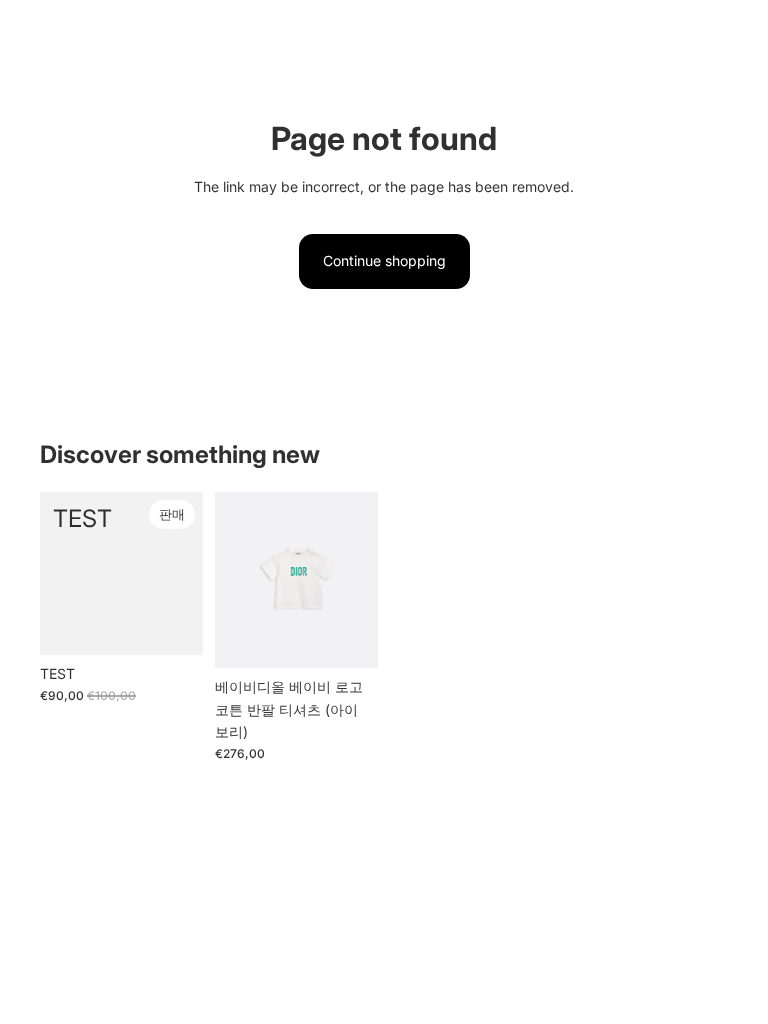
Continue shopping (384, 260)
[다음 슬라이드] (362, 580)
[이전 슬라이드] (230, 580)
